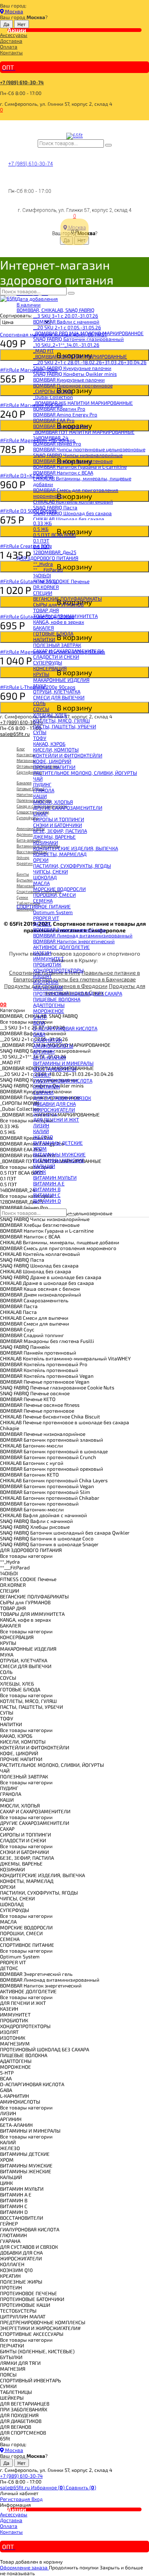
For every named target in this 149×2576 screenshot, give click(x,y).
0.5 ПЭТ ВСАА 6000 (54, 535)
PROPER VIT (46, 918)
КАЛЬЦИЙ (44, 1166)
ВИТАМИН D (47, 1201)
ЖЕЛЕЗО (43, 1137)
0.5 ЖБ (41, 529)
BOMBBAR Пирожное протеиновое (73, 385)
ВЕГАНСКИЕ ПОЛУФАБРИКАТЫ (67, 598)
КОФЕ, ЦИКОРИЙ (52, 761)
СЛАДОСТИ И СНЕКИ (56, 657)
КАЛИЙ (41, 1131)
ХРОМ (40, 1148)
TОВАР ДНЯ (46, 610)
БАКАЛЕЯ (43, 628)
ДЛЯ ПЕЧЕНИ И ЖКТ (56, 1119)
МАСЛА (41, 883)
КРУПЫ (41, 674)
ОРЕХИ (41, 860)
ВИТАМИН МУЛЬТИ (55, 1177)
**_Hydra (43, 564)
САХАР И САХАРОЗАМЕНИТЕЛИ (68, 651)
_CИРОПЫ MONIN (53, 391)
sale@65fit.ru (16, 2487)
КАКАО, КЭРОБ (49, 744)
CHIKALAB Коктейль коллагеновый (73, 501)
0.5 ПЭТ (42, 546)
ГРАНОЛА (44, 790)
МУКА (40, 686)
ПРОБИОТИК (47, 964)
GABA (39, 1034)
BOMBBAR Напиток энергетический (74, 941)
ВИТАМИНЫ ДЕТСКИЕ (58, 1143)
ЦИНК (40, 1172)
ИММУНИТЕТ (48, 958)
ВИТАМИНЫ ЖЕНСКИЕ (59, 1160)
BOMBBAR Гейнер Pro (57, 443)
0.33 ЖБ (42, 523)
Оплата (9, 46)
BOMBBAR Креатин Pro (59, 409)
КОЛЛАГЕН (45, 1115)
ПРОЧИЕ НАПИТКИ (54, 767)
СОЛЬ (39, 703)
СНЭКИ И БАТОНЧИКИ (58, 825)
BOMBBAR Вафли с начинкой (66, 321)
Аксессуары (14, 35)
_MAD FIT (43, 350)
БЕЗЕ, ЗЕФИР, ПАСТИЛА (60, 831)
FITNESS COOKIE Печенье (61, 581)
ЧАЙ (38, 778)
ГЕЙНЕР (42, 1075)
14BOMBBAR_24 (51, 438)
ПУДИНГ (42, 784)
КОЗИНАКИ (46, 842)
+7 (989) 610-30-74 (22, 82)
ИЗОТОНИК (46, 982)
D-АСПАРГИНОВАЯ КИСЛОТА (65, 1028)
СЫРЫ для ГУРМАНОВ (58, 604)
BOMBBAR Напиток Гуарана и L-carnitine (80, 467)
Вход (37, 2499)
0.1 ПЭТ (41, 540)
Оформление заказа (24, 2567)
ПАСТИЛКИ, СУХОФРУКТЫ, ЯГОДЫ (72, 866)
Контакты (11, 52)
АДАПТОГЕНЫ (49, 1005)
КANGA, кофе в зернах (59, 622)
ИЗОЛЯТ (42, 976)
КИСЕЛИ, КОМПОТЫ (56, 749)
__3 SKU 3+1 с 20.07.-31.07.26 (66, 316)
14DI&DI (42, 575)
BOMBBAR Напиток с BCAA (63, 472)
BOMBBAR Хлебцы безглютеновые (73, 461)
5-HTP (40, 1017)
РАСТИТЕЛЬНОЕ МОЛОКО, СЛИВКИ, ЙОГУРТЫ (85, 773)
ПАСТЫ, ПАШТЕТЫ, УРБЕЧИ (65, 726)
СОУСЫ (41, 709)
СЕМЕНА (43, 900)
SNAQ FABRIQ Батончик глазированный (78, 339)
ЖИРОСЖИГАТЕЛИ (54, 1109)
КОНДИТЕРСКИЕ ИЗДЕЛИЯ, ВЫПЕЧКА (76, 848)
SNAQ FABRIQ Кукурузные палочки (72, 368)
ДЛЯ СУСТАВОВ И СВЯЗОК (62, 1098)
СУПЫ (40, 732)
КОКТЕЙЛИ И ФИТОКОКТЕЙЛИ (68, 755)
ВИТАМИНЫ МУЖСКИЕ (59, 1154)
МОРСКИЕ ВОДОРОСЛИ (59, 889)
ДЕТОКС (42, 924)
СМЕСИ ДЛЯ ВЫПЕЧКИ (59, 697)
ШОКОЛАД (45, 877)
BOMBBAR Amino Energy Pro (65, 414)
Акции (17, 30)
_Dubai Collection (53, 397)
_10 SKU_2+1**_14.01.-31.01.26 (66, 345)
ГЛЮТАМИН (47, 1086)
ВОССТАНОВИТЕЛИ (55, 1069)
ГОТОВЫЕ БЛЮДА (53, 633)
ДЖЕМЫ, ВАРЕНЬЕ (54, 837)
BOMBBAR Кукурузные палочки (69, 379)
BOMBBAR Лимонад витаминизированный (83, 935)
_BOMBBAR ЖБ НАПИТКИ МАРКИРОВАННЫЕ (83, 403)
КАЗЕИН (42, 953)
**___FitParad (48, 569)
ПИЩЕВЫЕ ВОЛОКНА (57, 999)
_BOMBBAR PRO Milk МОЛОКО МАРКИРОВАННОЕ (88, 333)
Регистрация (16, 2499)
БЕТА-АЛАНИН (49, 1057)
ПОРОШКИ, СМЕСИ (54, 895)
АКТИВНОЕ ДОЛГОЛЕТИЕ (61, 947)
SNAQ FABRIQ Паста (55, 507)
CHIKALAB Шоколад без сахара (69, 519)
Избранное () (48, 2487)
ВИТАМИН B (47, 1189)
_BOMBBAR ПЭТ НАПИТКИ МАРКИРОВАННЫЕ (84, 432)
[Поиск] (108, 145)
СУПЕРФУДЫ (48, 662)
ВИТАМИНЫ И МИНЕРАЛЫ (63, 1063)
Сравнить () (81, 2487)
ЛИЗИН (41, 1125)
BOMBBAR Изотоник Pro (61, 426)
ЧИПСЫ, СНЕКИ (50, 871)
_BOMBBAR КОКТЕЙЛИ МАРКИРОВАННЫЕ (80, 356)
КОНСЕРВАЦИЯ (50, 668)
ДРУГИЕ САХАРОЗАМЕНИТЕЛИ (68, 808)
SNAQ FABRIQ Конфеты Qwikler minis (75, 374)
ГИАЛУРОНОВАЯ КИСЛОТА (63, 1080)
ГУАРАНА (43, 1092)
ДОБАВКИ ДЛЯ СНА (54, 1104)
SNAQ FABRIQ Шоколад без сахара (72, 513)
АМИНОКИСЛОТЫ (53, 1046)
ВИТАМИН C (47, 1195)
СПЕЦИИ (43, 593)
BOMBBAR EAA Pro (54, 420)
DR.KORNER (46, 587)
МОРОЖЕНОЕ (49, 1011)
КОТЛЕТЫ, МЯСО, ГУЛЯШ (61, 720)
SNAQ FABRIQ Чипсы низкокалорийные (78, 455)
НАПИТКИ (44, 639)
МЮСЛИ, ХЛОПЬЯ (53, 802)
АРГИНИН (44, 1051)
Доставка (11, 41)
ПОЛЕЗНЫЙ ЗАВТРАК (57, 645)
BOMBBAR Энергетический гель (69, 929)
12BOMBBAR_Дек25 (55, 552)
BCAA (39, 1022)
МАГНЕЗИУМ (48, 988)
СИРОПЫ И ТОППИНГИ (59, 819)
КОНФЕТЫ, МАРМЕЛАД (60, 854)
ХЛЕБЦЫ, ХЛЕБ (50, 715)
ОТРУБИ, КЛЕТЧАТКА (57, 691)
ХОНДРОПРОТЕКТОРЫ (58, 970)
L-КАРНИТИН (48, 1040)
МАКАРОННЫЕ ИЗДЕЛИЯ (61, 680)
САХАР (40, 813)
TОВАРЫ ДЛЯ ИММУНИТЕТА (65, 616)
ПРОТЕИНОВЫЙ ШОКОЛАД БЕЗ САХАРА (78, 993)
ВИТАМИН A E (49, 1183)
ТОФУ (40, 738)
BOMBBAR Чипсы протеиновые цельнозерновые (89, 449)
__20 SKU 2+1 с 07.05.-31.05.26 (67, 327)
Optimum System (53, 912)
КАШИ (40, 796)
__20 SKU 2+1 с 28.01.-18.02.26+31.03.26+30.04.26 (90, 362)
